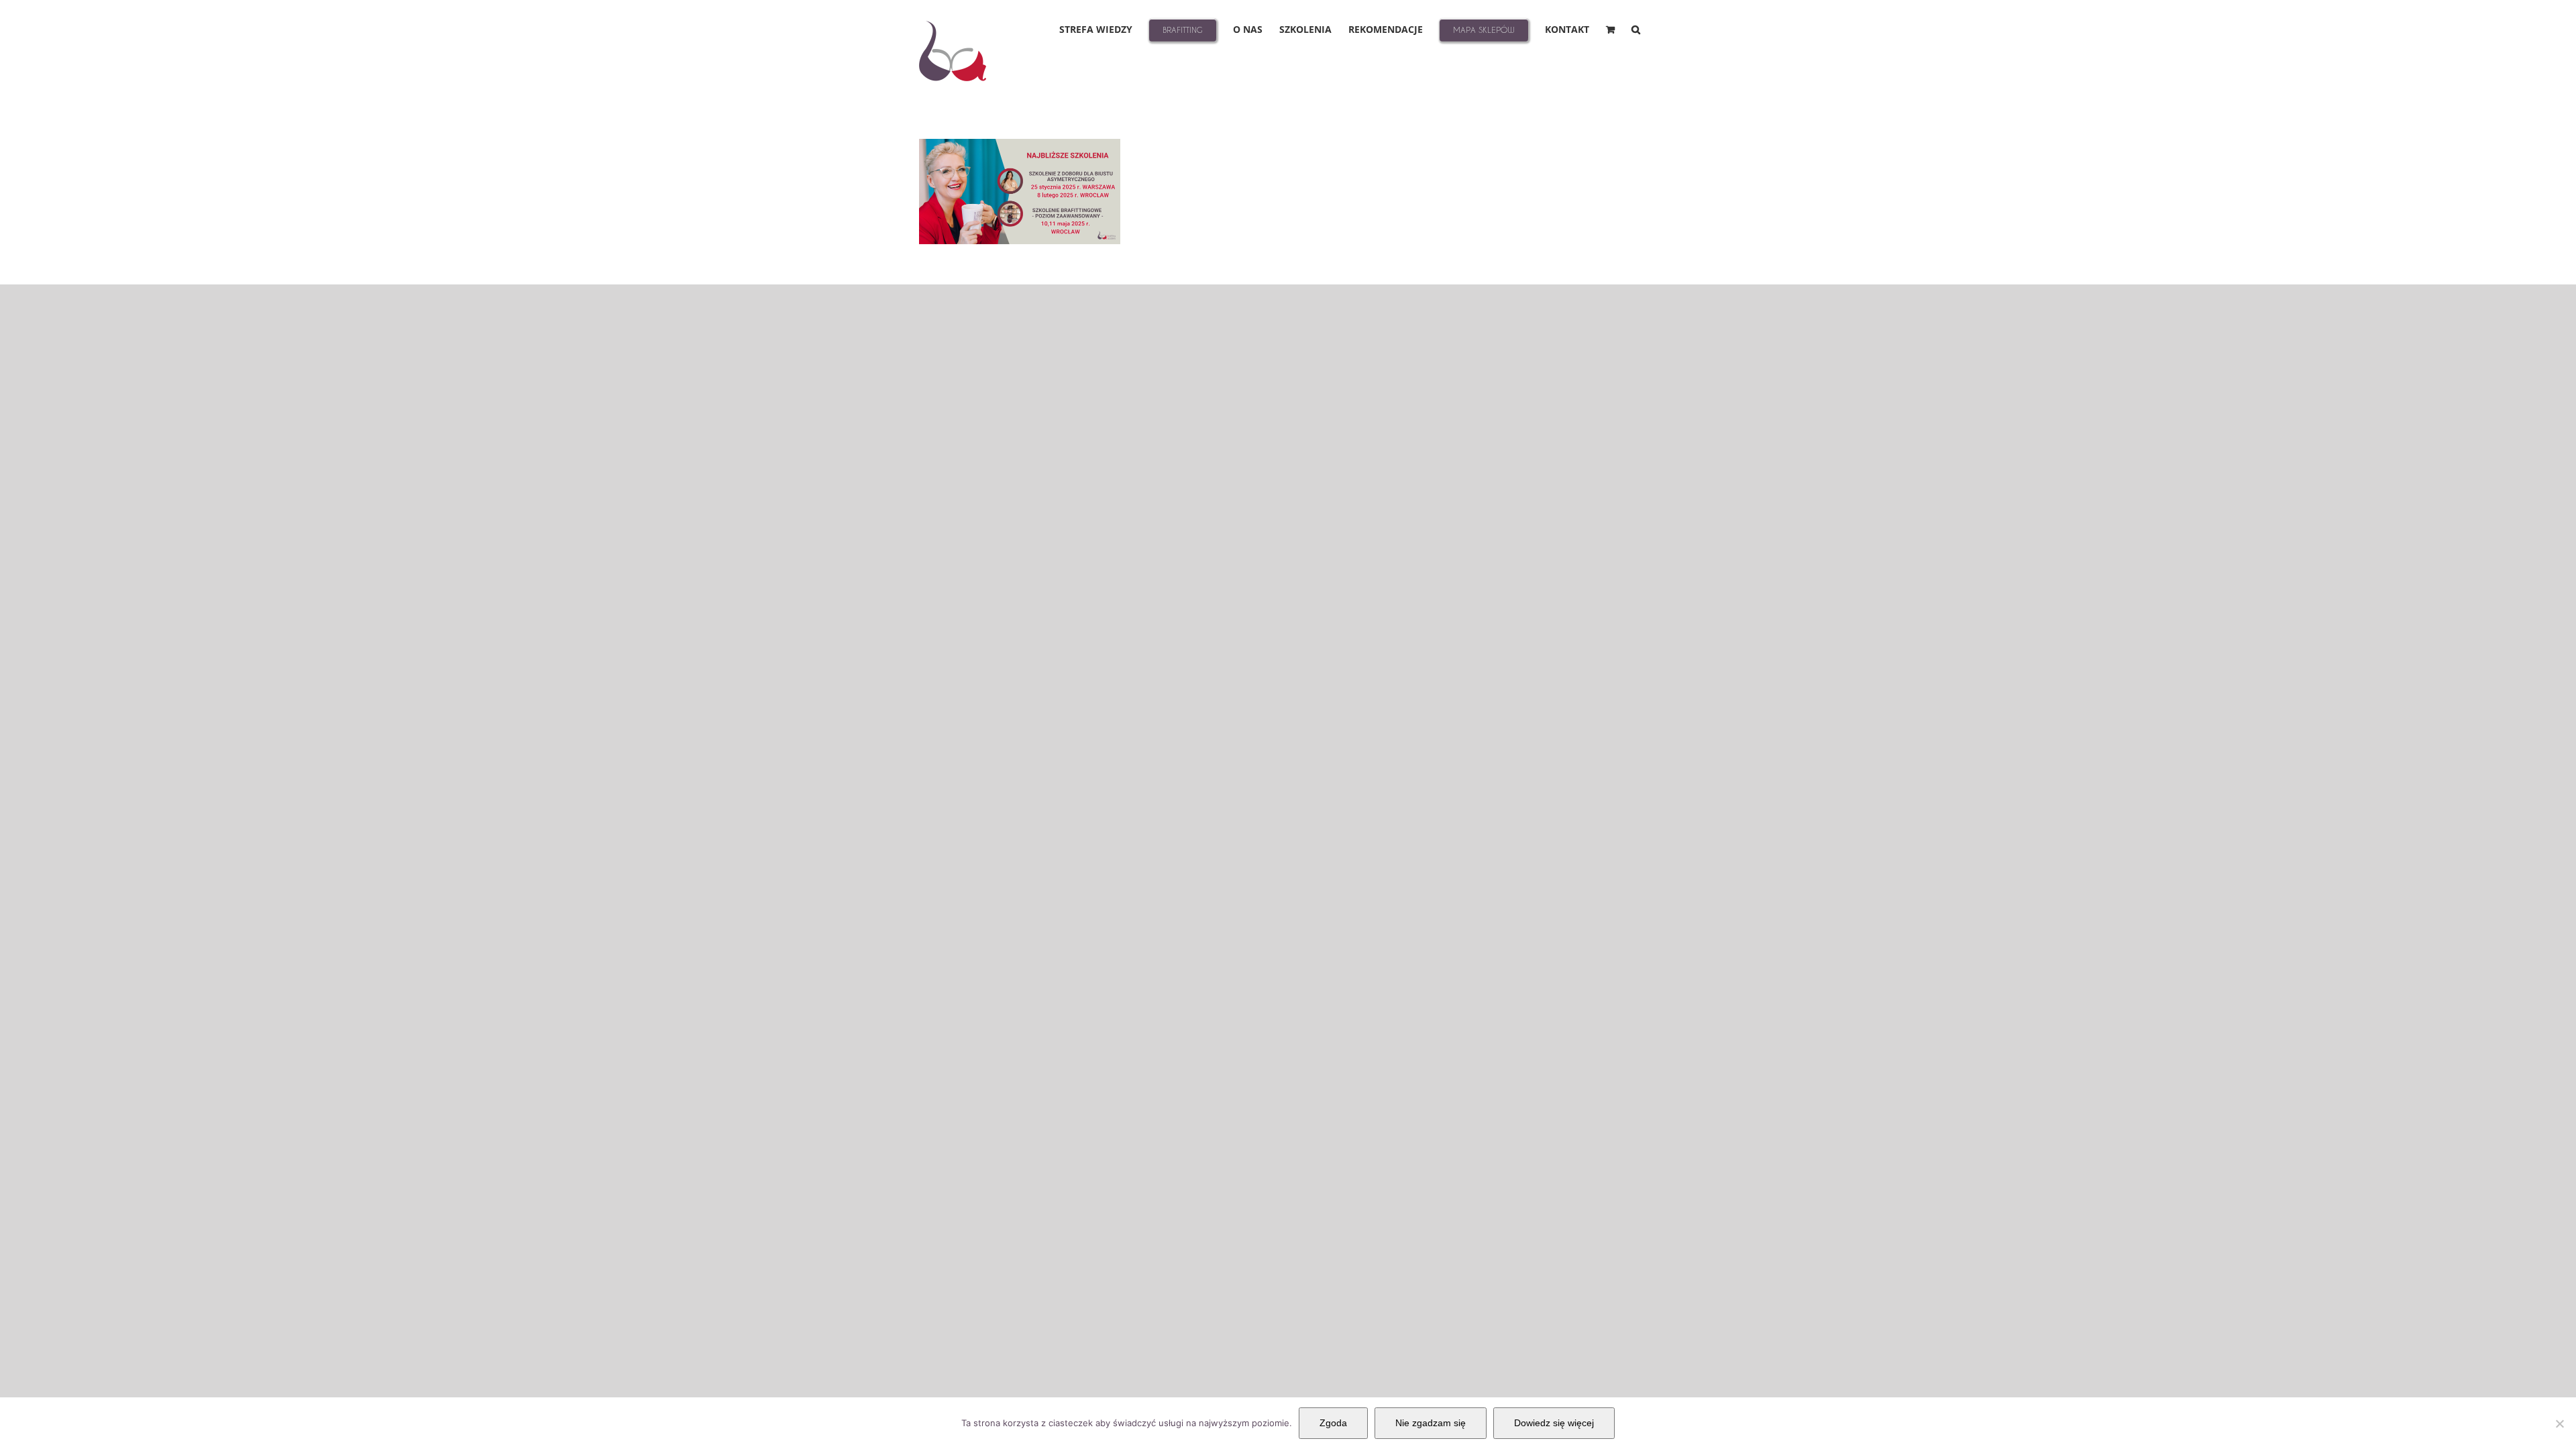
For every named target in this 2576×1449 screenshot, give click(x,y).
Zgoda (1333, 1423)
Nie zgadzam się (1431, 1423)
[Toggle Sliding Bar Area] (2564, 12)
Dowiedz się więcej (1554, 1423)
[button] (1636, 29)
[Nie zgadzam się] (2559, 1424)
